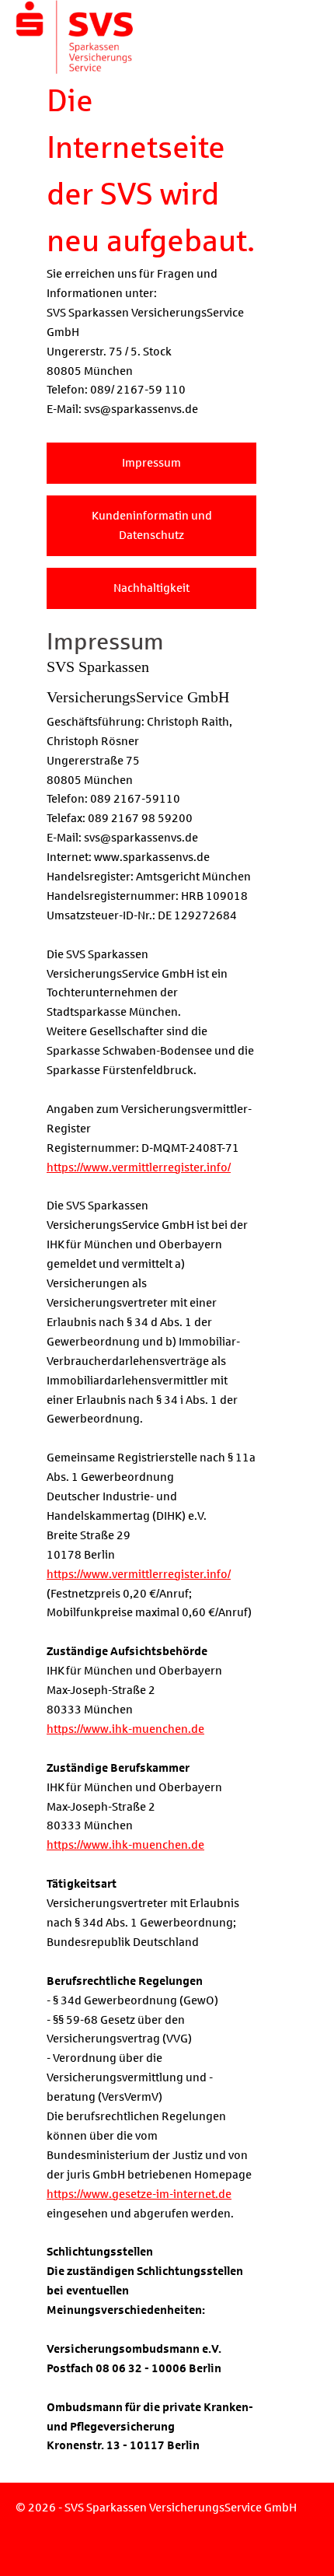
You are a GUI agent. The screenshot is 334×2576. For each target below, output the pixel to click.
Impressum (151, 463)
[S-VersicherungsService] (67, 17)
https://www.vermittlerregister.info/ (139, 1167)
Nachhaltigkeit (151, 588)
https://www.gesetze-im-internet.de (139, 2194)
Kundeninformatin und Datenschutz (152, 525)
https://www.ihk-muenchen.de (125, 1729)
